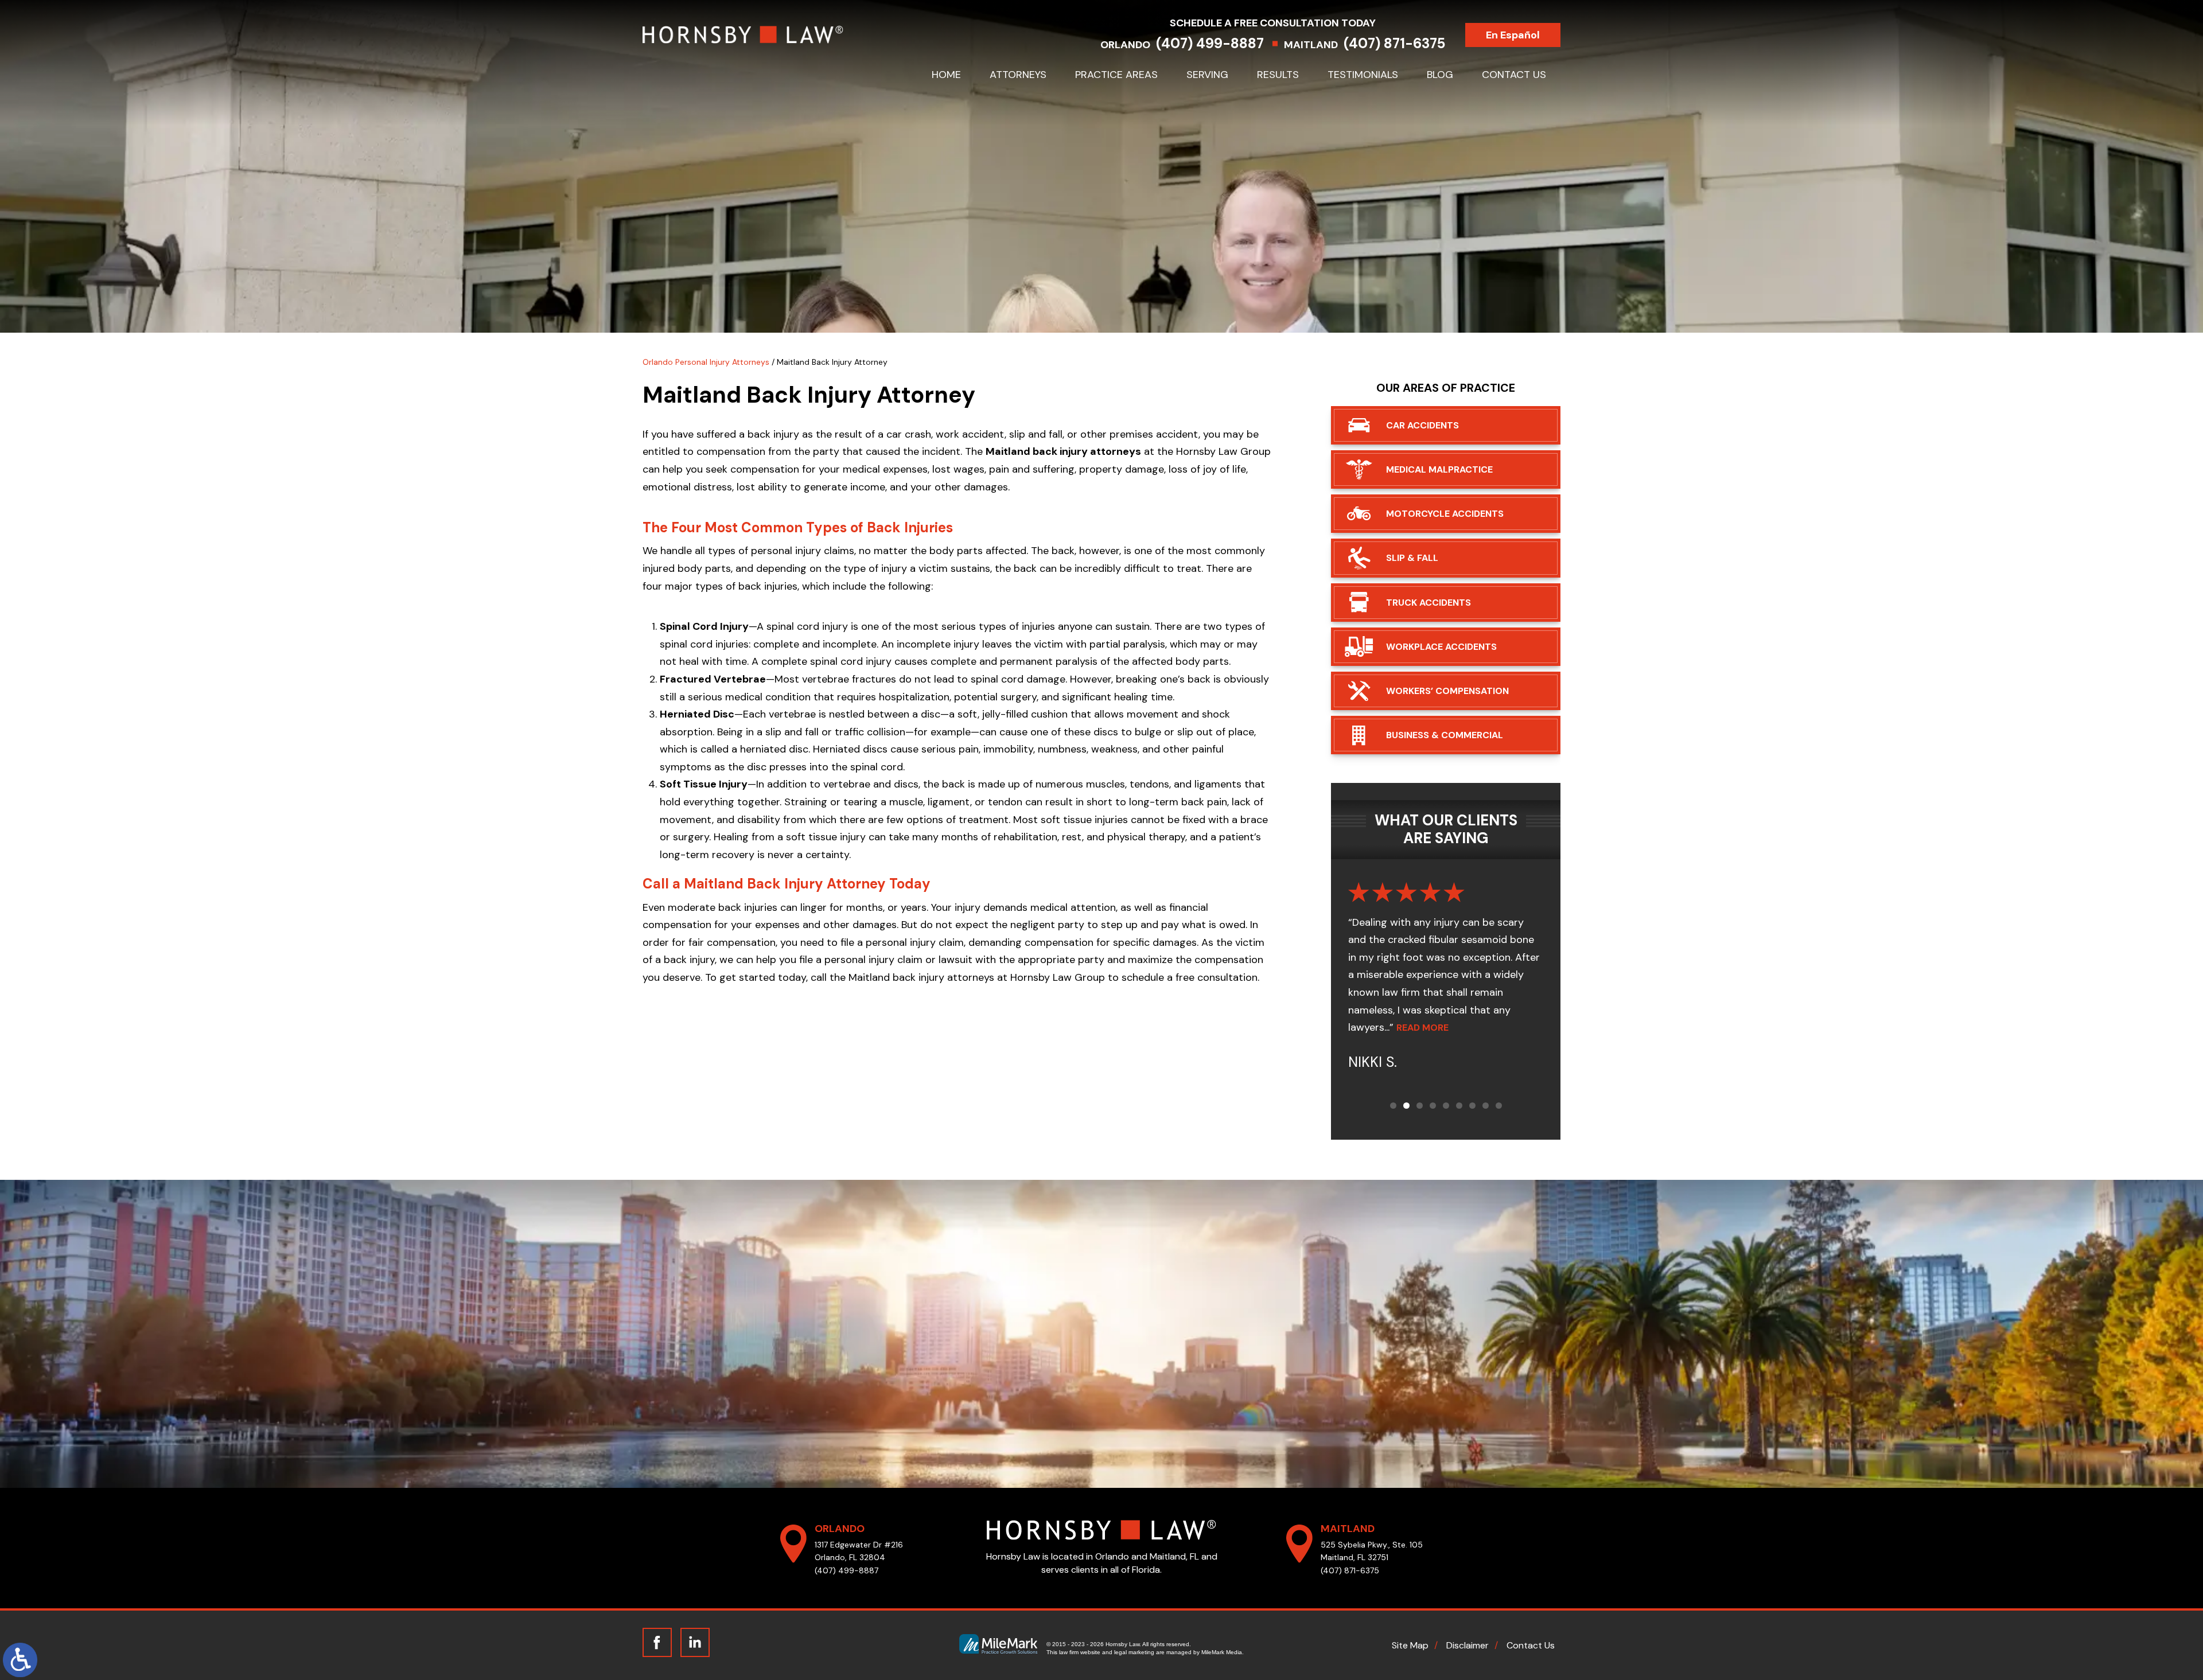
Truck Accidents (1429, 603)
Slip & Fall (1412, 558)
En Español (1513, 35)
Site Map (1410, 1645)
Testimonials (1363, 75)
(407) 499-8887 (1210, 43)
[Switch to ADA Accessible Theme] (20, 1660)
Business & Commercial (1445, 735)
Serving (1207, 75)
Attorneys (1018, 75)
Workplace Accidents (1441, 647)
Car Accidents (1422, 425)
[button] (1393, 1106)
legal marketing (1134, 1652)
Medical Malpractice (1439, 469)
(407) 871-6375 (1394, 43)
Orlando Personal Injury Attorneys (706, 362)
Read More (1461, 1028)
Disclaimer (1468, 1645)
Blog (1440, 75)
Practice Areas (1116, 75)
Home (946, 75)
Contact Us (1514, 75)
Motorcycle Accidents (1445, 514)
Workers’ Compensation (1447, 691)
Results (1278, 75)
